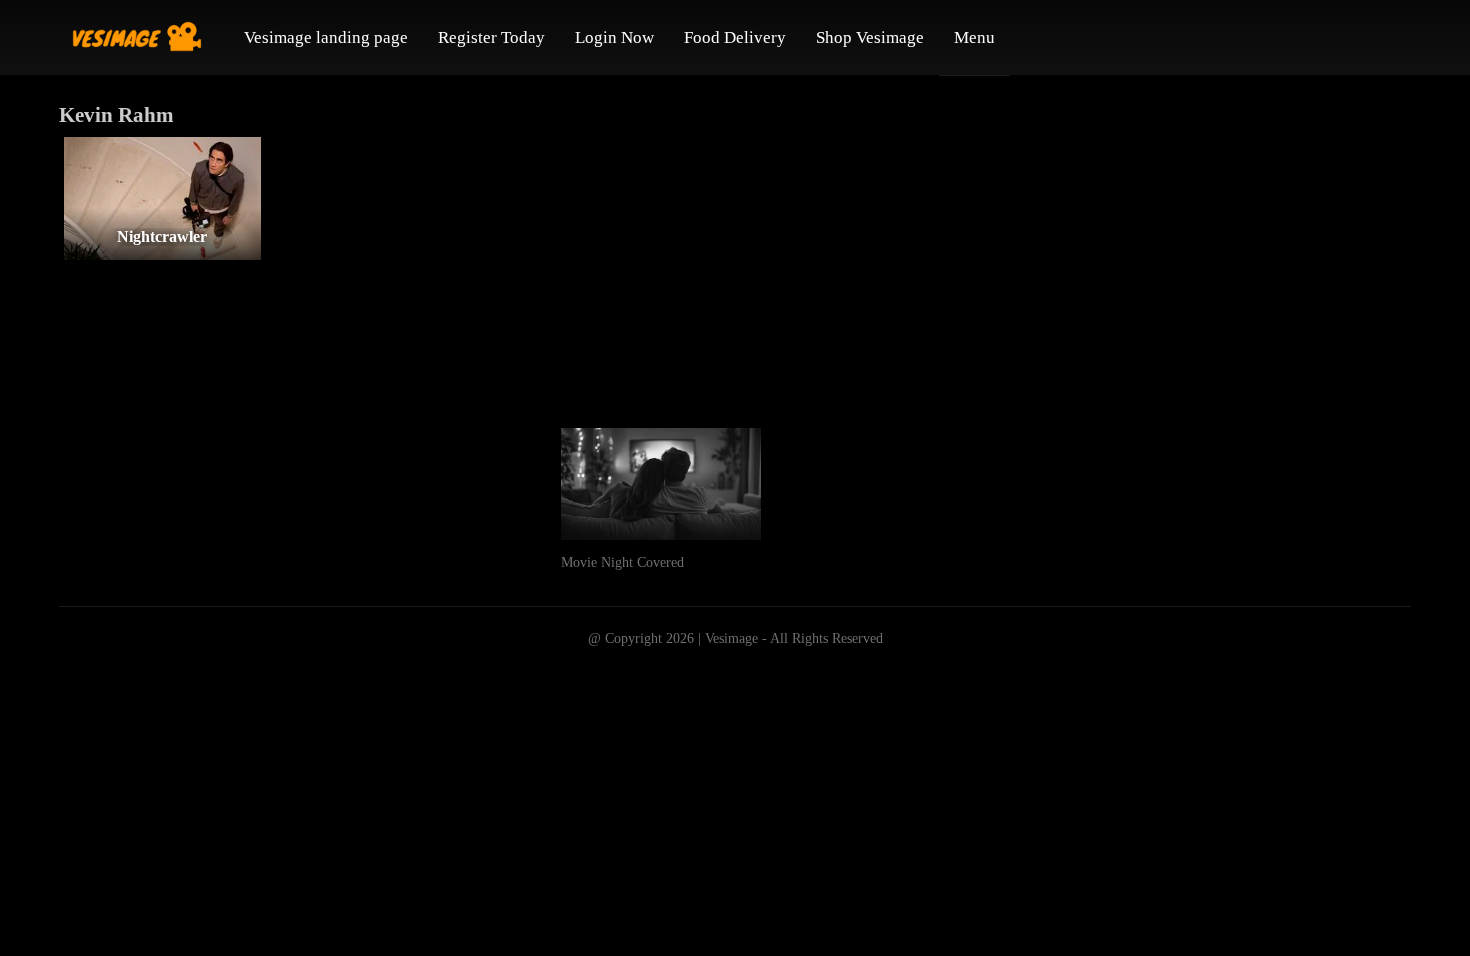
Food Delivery (735, 37)
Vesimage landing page (326, 37)
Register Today (491, 37)
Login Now (614, 37)
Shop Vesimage (870, 37)
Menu (974, 37)
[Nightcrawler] (162, 198)
